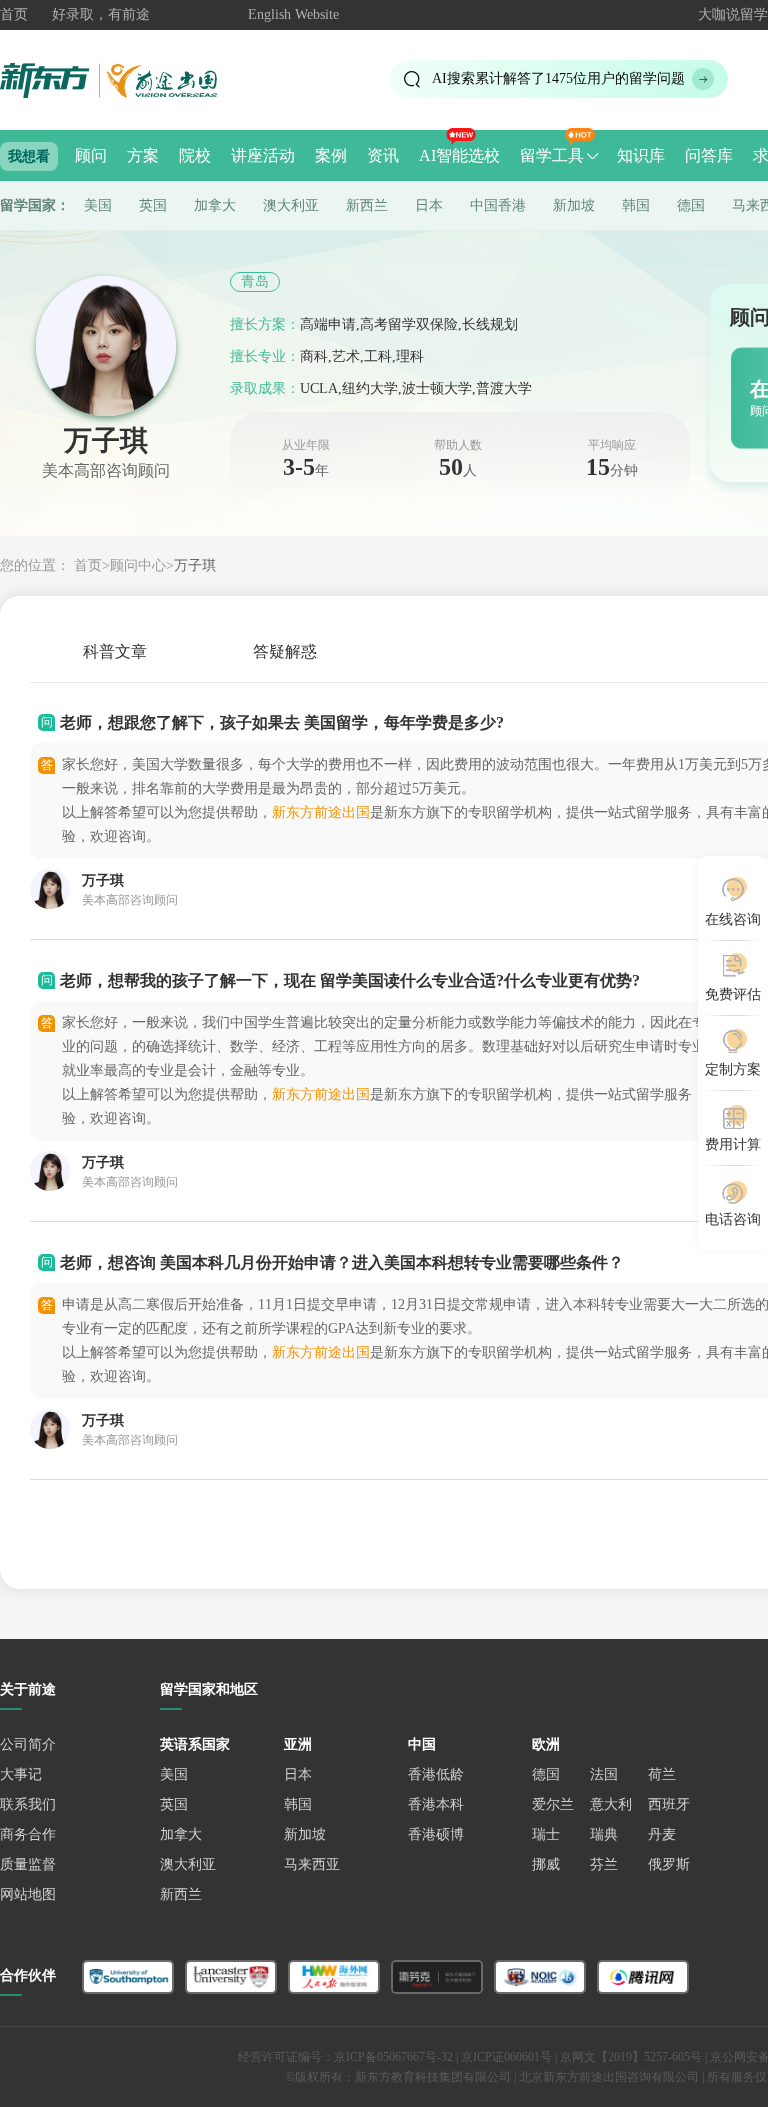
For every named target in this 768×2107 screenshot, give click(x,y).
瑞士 (546, 1834)
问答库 (709, 155)
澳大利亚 (291, 205)
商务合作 (28, 1834)
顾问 (91, 155)
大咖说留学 (733, 14)
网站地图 (28, 1894)
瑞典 (604, 1834)
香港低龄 (436, 1774)
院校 (195, 155)
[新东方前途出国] (125, 79)
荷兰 (662, 1774)
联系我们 (28, 1804)
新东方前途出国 (321, 812)
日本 (429, 205)
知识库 (641, 155)
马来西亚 (312, 1864)
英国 (153, 205)
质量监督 (28, 1864)
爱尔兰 (553, 1804)
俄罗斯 (669, 1864)
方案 (143, 155)
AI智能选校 (459, 155)
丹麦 (662, 1834)
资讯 (383, 155)
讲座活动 (263, 155)
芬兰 (604, 1864)
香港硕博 (436, 1834)
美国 (98, 205)
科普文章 (115, 651)
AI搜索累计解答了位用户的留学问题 (558, 78)
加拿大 (215, 205)
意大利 (611, 1804)
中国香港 (498, 205)
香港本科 (436, 1804)
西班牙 (669, 1804)
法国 (604, 1774)
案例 (331, 155)
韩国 (636, 205)
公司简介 (28, 1744)
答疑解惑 (285, 651)
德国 (691, 205)
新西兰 (367, 205)
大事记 (21, 1774)
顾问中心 (138, 565)
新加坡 (574, 205)
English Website (293, 14)
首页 (14, 14)
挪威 (546, 1864)
